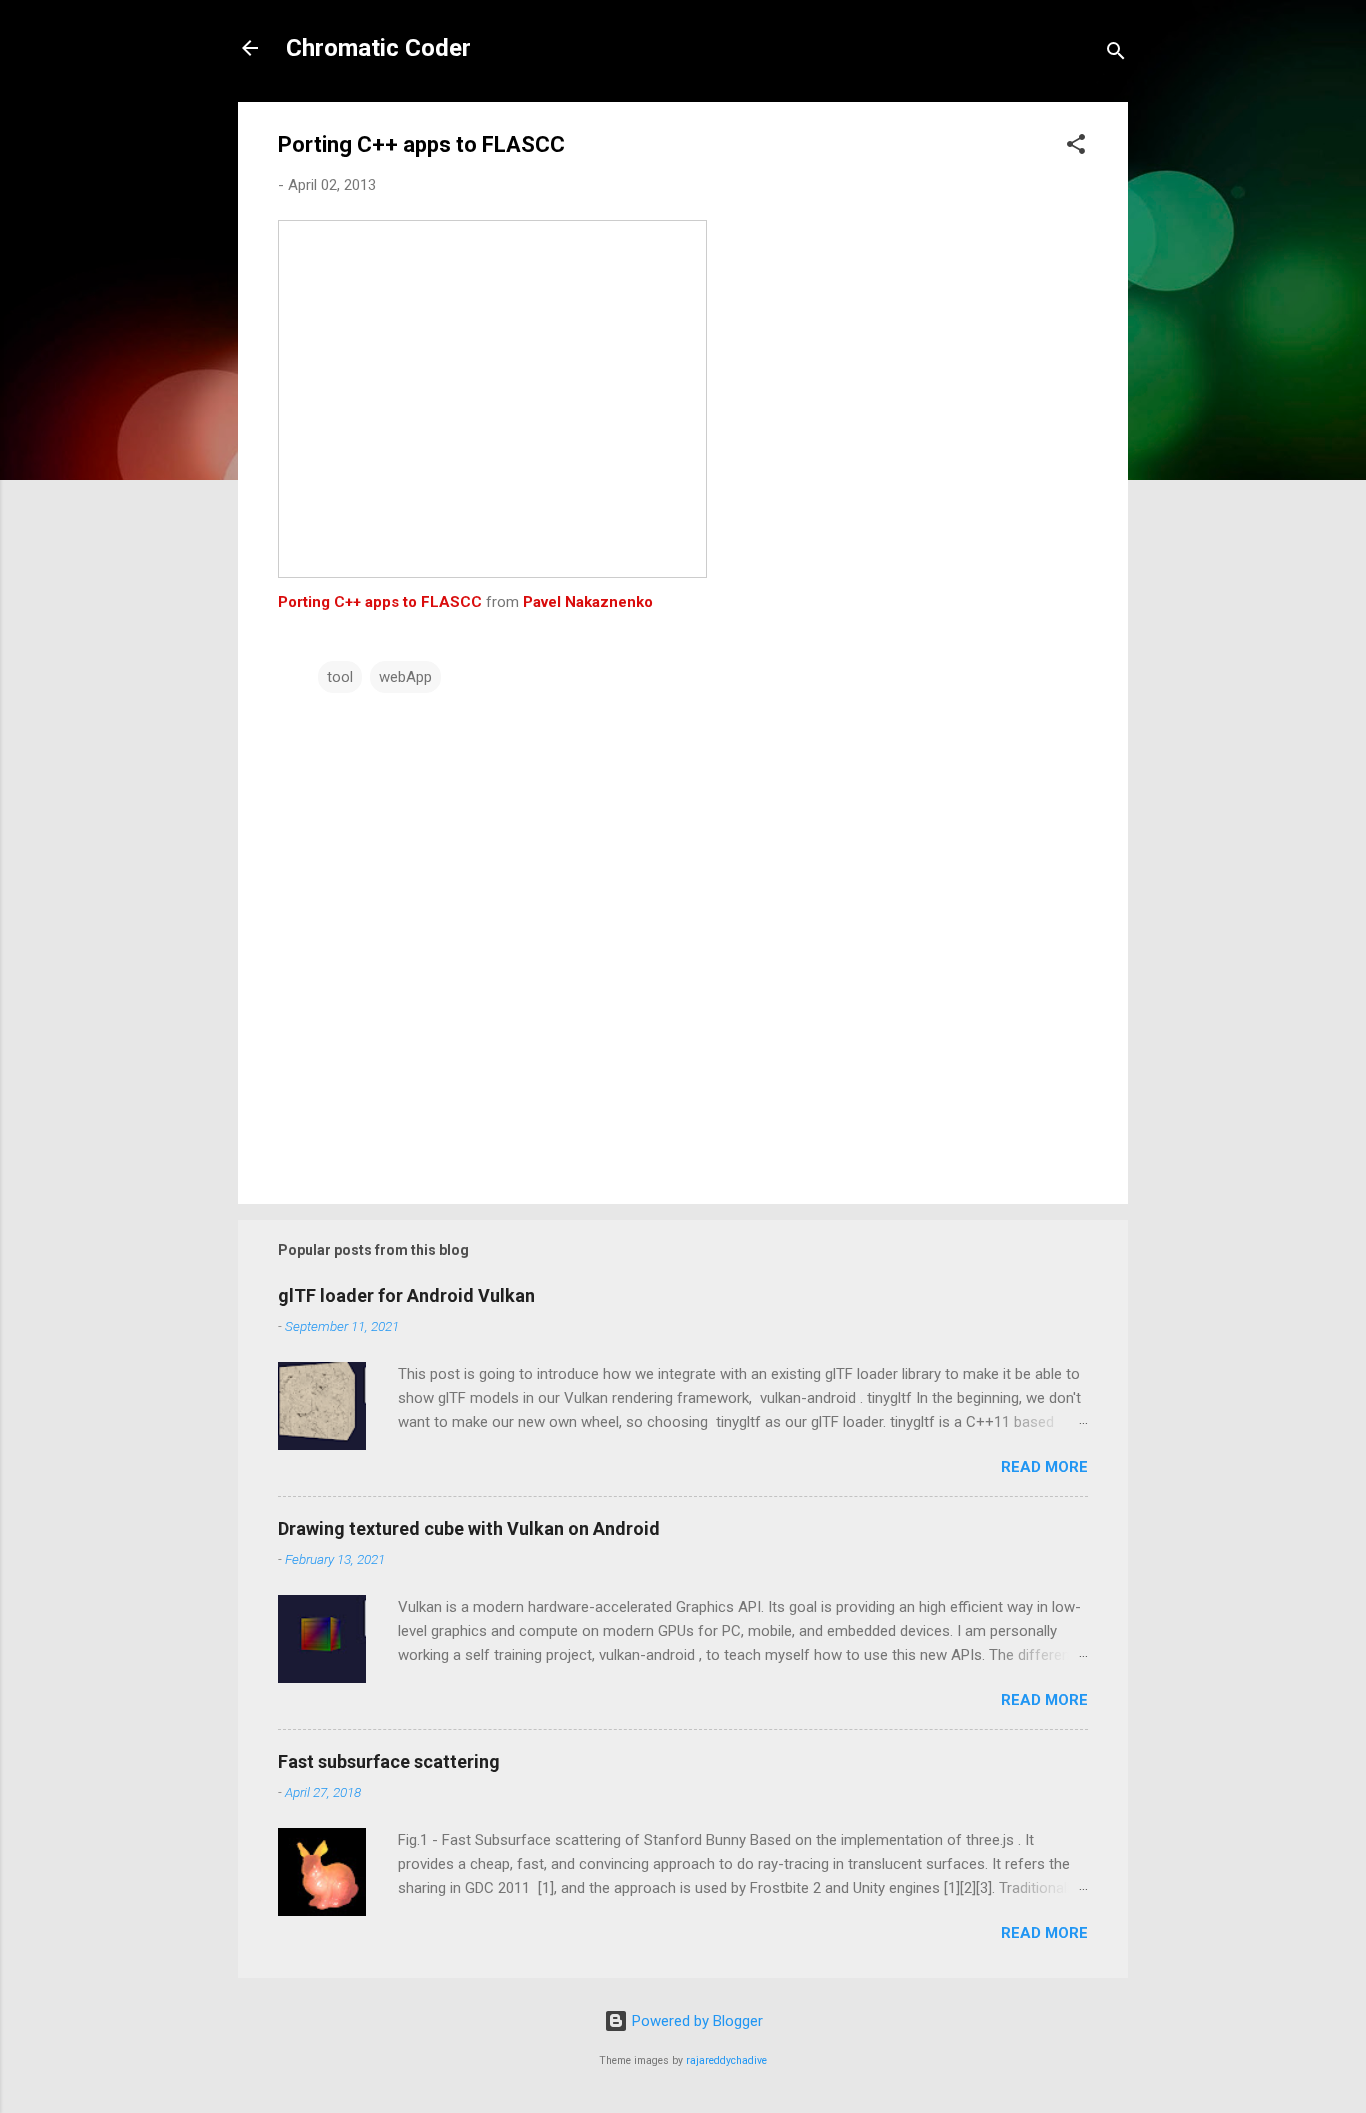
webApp (405, 677)
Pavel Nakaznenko (588, 602)
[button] (1076, 147)
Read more (1044, 1467)
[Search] (1116, 54)
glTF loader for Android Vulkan (406, 1295)
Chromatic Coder (378, 48)
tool (340, 677)
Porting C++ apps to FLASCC (380, 602)
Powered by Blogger (695, 2021)
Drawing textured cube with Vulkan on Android (469, 1528)
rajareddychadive (726, 2060)
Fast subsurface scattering (389, 1761)
